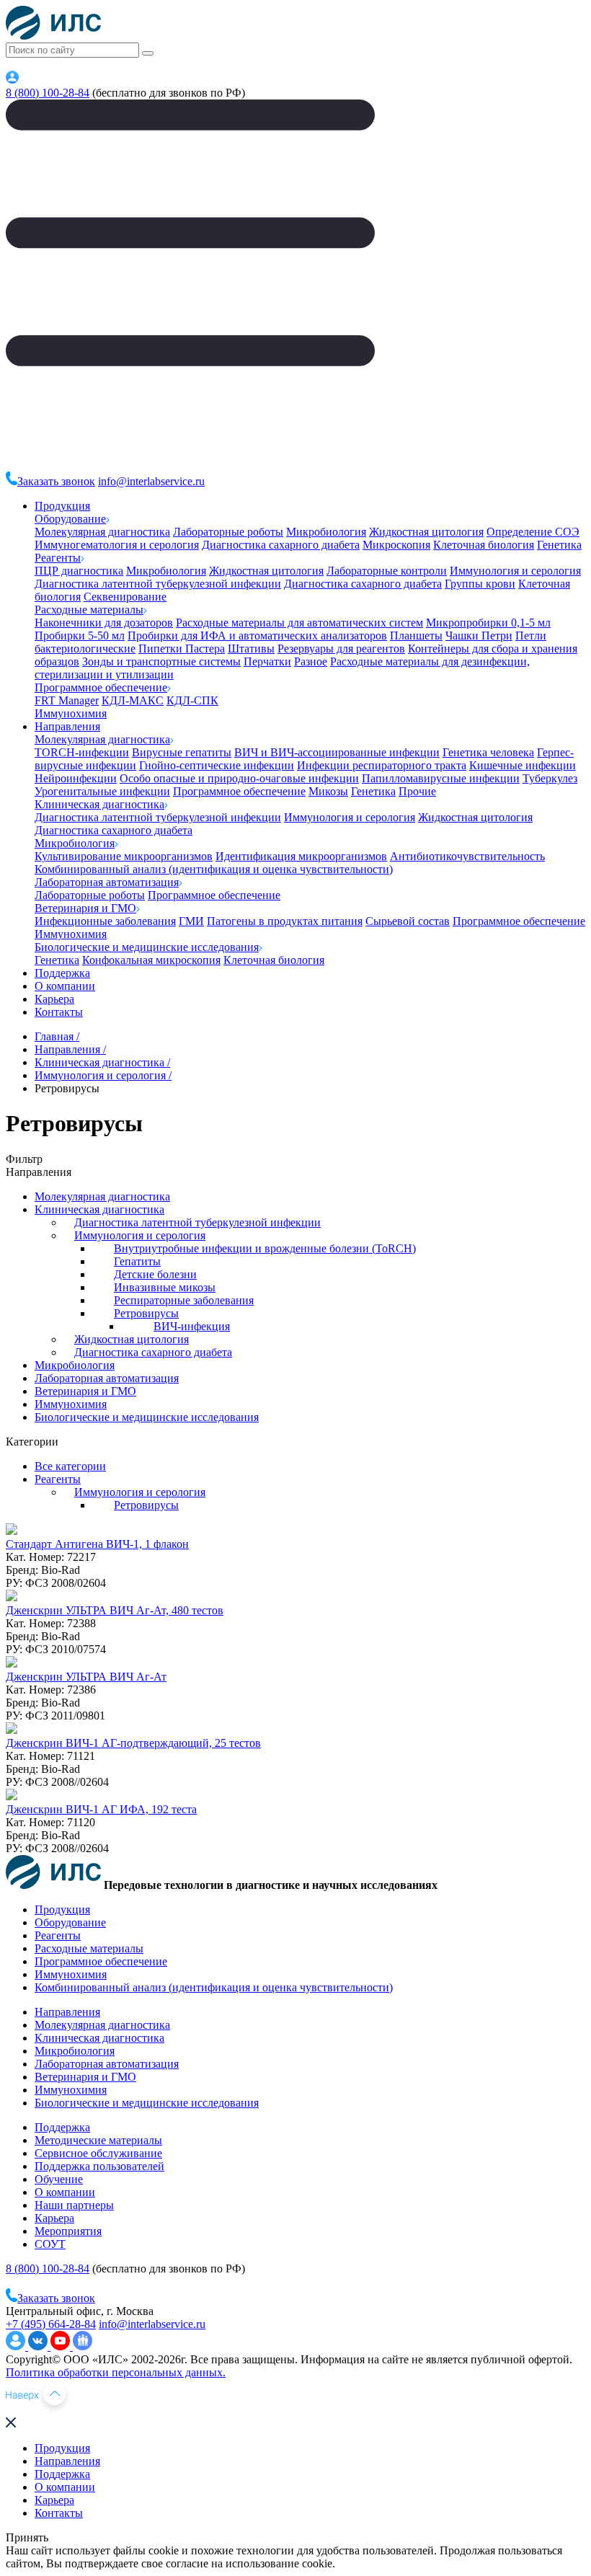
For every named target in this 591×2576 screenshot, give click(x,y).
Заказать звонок (56, 481)
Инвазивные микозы (165, 1287)
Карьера (54, 999)
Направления (67, 726)
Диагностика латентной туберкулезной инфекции (158, 584)
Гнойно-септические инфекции (217, 765)
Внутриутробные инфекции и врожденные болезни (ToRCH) (265, 1248)
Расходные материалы (89, 610)
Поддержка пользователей (99, 2166)
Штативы (251, 649)
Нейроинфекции (76, 778)
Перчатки (267, 661)
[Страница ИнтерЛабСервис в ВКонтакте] (39, 2346)
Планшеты (416, 636)
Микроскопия (396, 545)
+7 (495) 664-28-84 (51, 2324)
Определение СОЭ (533, 532)
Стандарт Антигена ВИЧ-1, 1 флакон (97, 1544)
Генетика (559, 545)
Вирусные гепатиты (182, 752)
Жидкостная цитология (426, 532)
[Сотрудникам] (12, 80)
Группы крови (480, 584)
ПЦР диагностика (79, 571)
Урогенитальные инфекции (102, 791)
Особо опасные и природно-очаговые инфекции (239, 778)
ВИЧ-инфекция (192, 1326)
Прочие (417, 791)
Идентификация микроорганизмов (301, 856)
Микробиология (326, 532)
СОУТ (50, 2244)
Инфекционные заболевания (105, 921)
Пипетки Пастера (182, 649)
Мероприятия (68, 2231)
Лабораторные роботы (228, 532)
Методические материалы (98, 2140)
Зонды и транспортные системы (161, 661)
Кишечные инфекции (523, 765)
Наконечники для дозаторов (104, 623)
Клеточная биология (484, 545)
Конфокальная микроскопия (151, 960)
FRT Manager (67, 700)
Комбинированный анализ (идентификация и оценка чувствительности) (214, 869)
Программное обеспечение (101, 687)
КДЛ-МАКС (133, 700)
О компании (65, 986)
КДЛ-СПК (192, 700)
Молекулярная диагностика (102, 532)
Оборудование (70, 519)
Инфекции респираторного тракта (382, 765)
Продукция (62, 506)
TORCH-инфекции (82, 752)
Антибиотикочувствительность (467, 856)
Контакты (59, 1012)
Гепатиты (137, 1261)
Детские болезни (155, 1274)
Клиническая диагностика (99, 804)
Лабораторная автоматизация (107, 882)
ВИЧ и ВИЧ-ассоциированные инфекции (337, 752)
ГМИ (191, 921)
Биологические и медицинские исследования (147, 947)
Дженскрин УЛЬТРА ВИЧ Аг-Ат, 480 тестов (115, 1610)
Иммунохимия (71, 713)
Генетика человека (488, 752)
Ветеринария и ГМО (85, 908)
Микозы (328, 791)
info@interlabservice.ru (151, 481)
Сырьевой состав (408, 921)
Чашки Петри (479, 636)
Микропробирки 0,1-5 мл (488, 623)
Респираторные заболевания (184, 1300)
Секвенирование (125, 597)
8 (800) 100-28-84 (48, 93)
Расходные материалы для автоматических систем (299, 623)
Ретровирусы (146, 1313)
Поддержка (62, 973)
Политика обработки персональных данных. (116, 2372)
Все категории (70, 1466)
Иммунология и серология (515, 571)
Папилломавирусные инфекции (441, 778)
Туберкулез (550, 778)
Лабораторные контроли (387, 571)
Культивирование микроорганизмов (124, 856)
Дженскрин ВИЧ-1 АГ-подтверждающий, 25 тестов (133, 1743)
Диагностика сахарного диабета (281, 545)
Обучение (59, 2179)
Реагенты (58, 558)
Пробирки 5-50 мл (80, 636)
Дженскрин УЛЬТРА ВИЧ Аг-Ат (86, 1677)
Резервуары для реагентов (341, 649)
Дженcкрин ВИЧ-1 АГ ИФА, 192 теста (101, 1809)
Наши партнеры (74, 2205)
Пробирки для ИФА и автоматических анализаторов (257, 636)
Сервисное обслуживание (98, 2153)
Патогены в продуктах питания (285, 921)
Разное (311, 661)
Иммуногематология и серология (117, 545)
